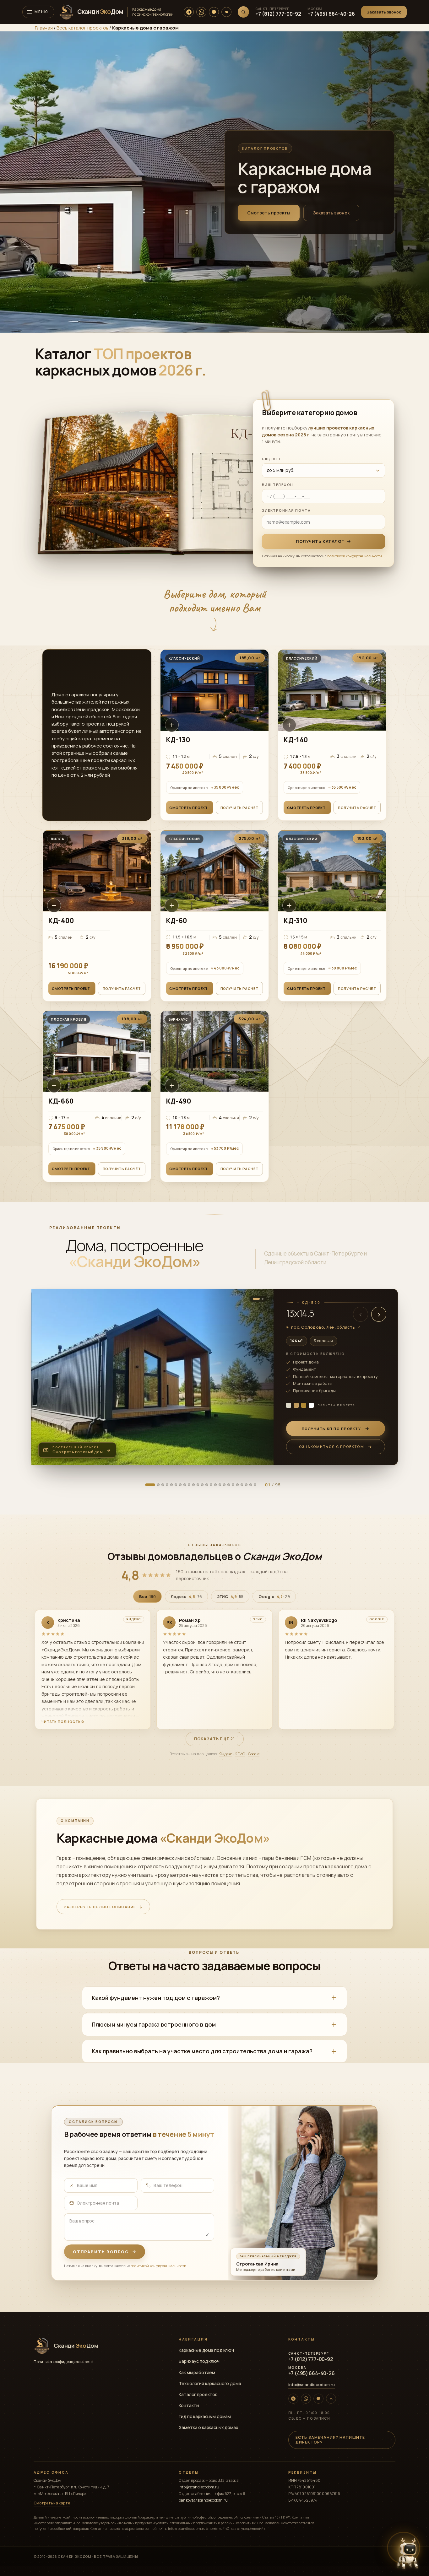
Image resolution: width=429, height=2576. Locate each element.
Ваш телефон (278, 485)
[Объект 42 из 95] (198, 1485)
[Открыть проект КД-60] (215, 916)
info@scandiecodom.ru (312, 2384)
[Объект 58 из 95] (215, 1485)
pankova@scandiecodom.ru (203, 2500)
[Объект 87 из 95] (246, 1485)
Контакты (189, 2405)
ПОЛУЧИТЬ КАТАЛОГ (320, 541)
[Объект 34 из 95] (189, 1485)
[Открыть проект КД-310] (332, 916)
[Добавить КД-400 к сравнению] (54, 905)
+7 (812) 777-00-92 (278, 14)
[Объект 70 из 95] (229, 1485)
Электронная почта (286, 510)
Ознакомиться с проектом (331, 1447)
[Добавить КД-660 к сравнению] (54, 1086)
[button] (384, 12)
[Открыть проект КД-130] (215, 735)
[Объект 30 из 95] (185, 1485)
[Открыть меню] (38, 12)
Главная (44, 28)
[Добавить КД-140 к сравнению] (289, 725)
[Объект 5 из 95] (158, 1485)
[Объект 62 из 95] (220, 1485)
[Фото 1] (256, 1299)
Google (254, 1754)
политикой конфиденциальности (355, 556)
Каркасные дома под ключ (206, 2350)
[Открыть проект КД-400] (97, 916)
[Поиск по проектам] (243, 12)
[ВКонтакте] (226, 12)
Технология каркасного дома (210, 2383)
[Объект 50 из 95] (207, 1485)
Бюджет (272, 459)
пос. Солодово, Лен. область (324, 1327)
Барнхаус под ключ (199, 2361)
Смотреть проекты (269, 213)
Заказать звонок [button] (331, 213)
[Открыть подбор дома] (408, 2553)
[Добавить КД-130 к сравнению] (172, 725)
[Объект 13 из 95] (167, 1485)
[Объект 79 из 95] (237, 1485)
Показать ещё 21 (215, 1739)
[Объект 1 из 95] (150, 1485)
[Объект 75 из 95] (233, 1485)
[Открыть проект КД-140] (332, 735)
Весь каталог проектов (82, 28)
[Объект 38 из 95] (193, 1485)
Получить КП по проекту (331, 1429)
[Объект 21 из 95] (176, 1485)
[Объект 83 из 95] (242, 1485)
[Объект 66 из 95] (224, 1485)
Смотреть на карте (52, 2503)
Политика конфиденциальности (64, 2362)
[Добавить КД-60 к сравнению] (172, 905)
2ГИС (240, 1754)
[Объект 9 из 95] (163, 1485)
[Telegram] (189, 12)
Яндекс (226, 1754)
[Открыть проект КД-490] (215, 1096)
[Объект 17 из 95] (171, 1485)
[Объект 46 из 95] (202, 1485)
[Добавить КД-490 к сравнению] (172, 1086)
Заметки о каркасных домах (209, 2427)
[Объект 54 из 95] (211, 1485)
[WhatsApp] (201, 12)
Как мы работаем (197, 2372)
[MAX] (214, 12)
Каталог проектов (198, 2394)
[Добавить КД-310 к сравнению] (289, 905)
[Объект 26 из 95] (180, 1485)
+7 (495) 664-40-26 (331, 14)
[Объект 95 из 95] (255, 1485)
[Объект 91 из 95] (251, 1485)
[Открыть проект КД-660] (97, 1096)
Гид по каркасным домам (205, 2416)
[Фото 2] (263, 1299)
